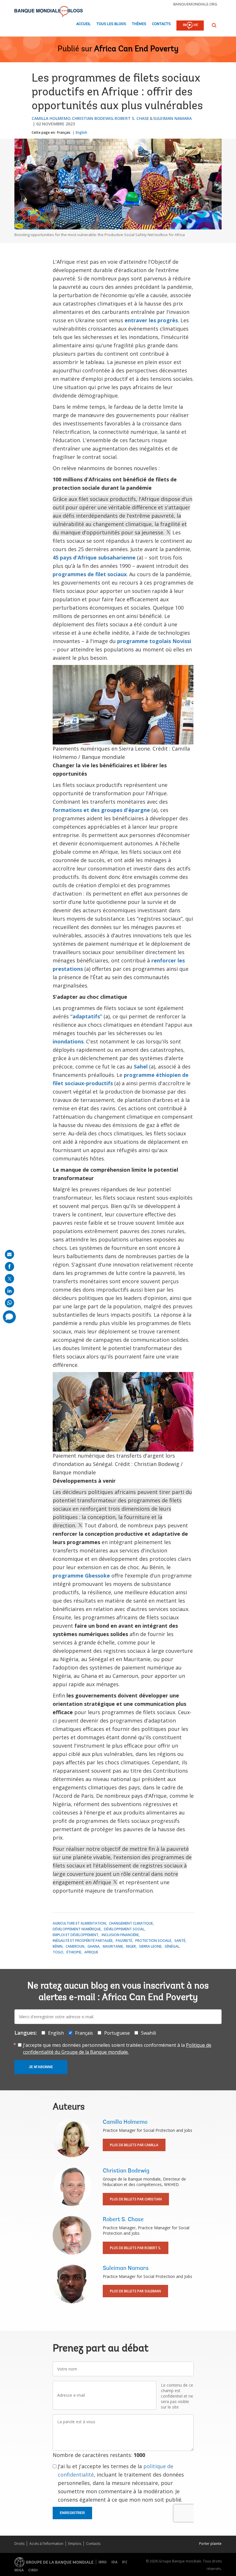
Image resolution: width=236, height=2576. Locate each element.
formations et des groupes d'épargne (101, 810)
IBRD (103, 2562)
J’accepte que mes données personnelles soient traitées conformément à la (117, 2049)
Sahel (141, 1066)
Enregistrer (72, 2513)
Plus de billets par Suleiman (135, 2291)
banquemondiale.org (195, 4)
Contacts (161, 24)
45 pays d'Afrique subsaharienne (94, 557)
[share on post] (9, 1279)
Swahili (149, 2033)
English (81, 132)
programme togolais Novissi (154, 641)
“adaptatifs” (86, 1016)
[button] (214, 25)
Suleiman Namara (172, 118)
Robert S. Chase (132, 118)
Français (64, 132)
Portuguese (117, 2033)
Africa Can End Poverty (136, 49)
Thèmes (139, 24)
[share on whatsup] (9, 1303)
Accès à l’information (46, 2544)
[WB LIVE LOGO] (190, 26)
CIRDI (33, 2570)
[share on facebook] (9, 1267)
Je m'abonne (41, 2067)
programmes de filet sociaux (90, 574)
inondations (68, 1041)
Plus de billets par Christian (136, 2199)
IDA (114, 2562)
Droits (19, 2544)
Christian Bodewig (93, 118)
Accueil (83, 24)
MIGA (19, 2570)
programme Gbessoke (81, 1576)
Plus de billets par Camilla (134, 2145)
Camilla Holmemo (51, 118)
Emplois (75, 2544)
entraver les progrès (151, 320)
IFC (125, 2562)
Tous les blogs (111, 24)
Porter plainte (210, 2544)
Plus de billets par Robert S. (136, 2248)
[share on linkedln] (9, 1291)
